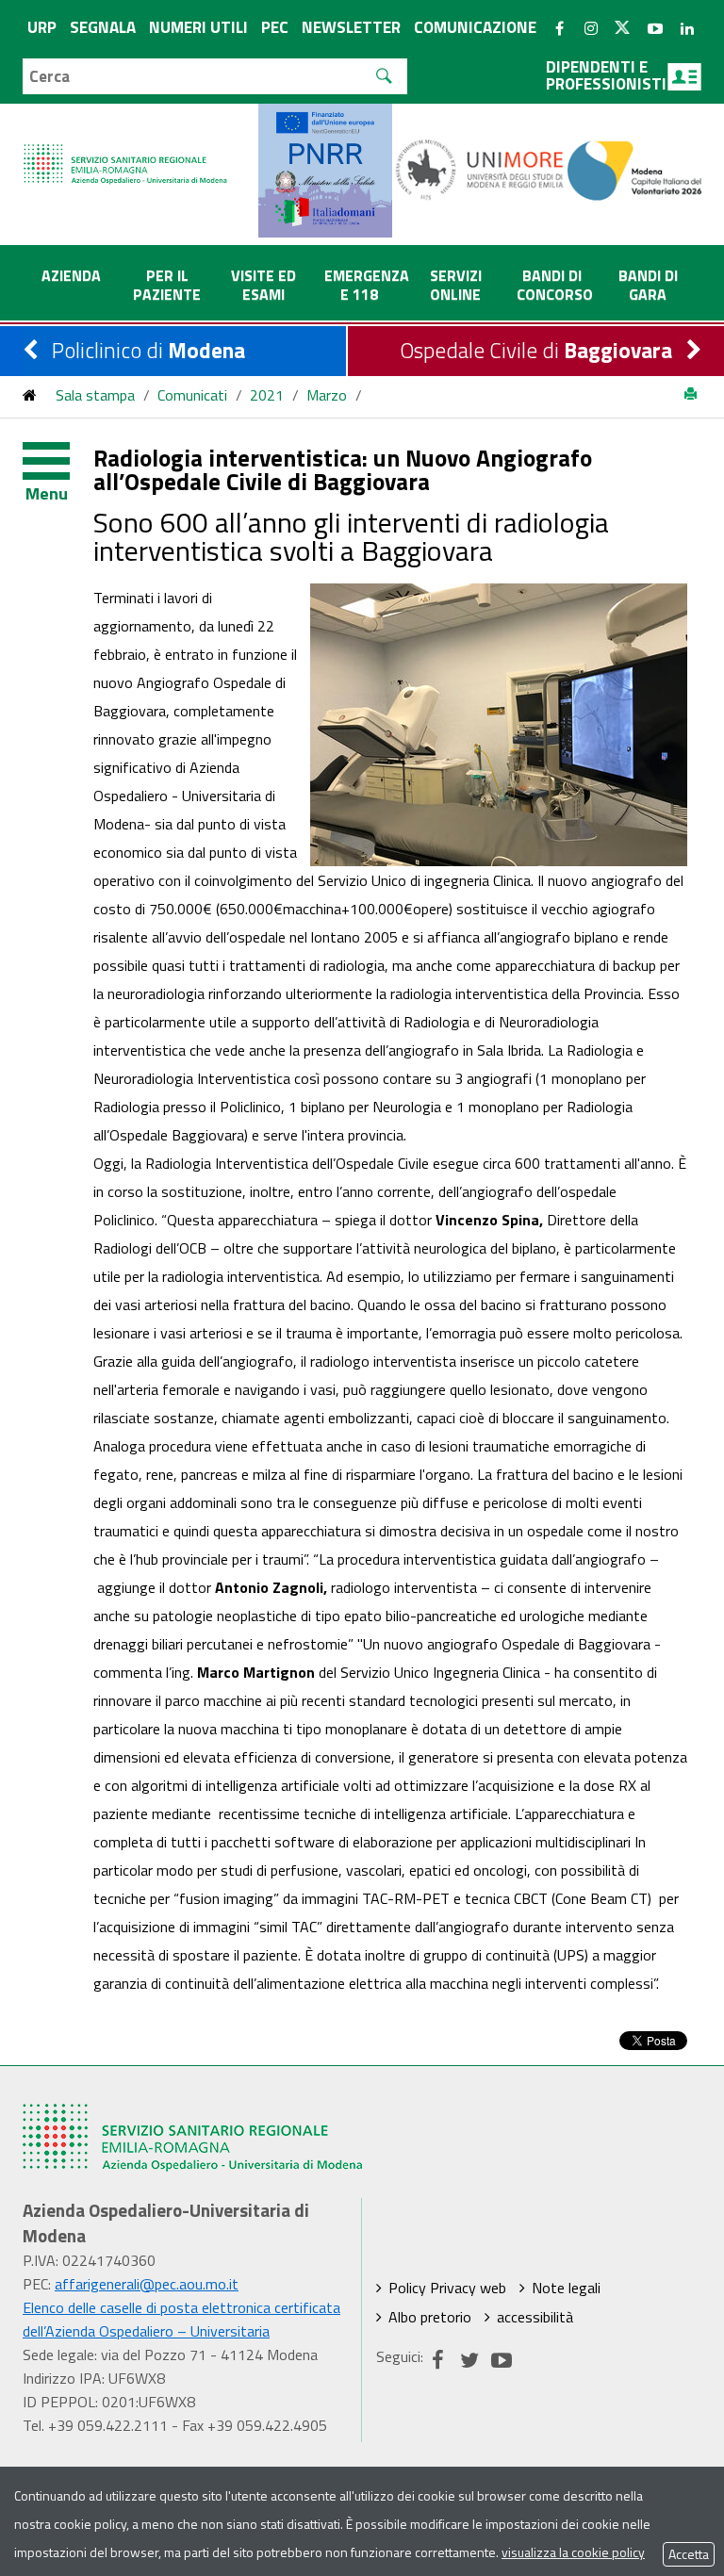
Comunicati (192, 395)
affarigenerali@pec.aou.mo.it (147, 2284)
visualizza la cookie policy (573, 2552)
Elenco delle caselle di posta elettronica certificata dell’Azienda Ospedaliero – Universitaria (181, 2319)
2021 (267, 395)
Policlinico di (148, 350)
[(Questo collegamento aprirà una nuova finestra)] (480, 169)
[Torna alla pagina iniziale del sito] (30, 395)
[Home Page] (126, 145)
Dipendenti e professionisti (606, 75)
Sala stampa (95, 395)
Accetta (689, 2554)
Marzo (327, 395)
